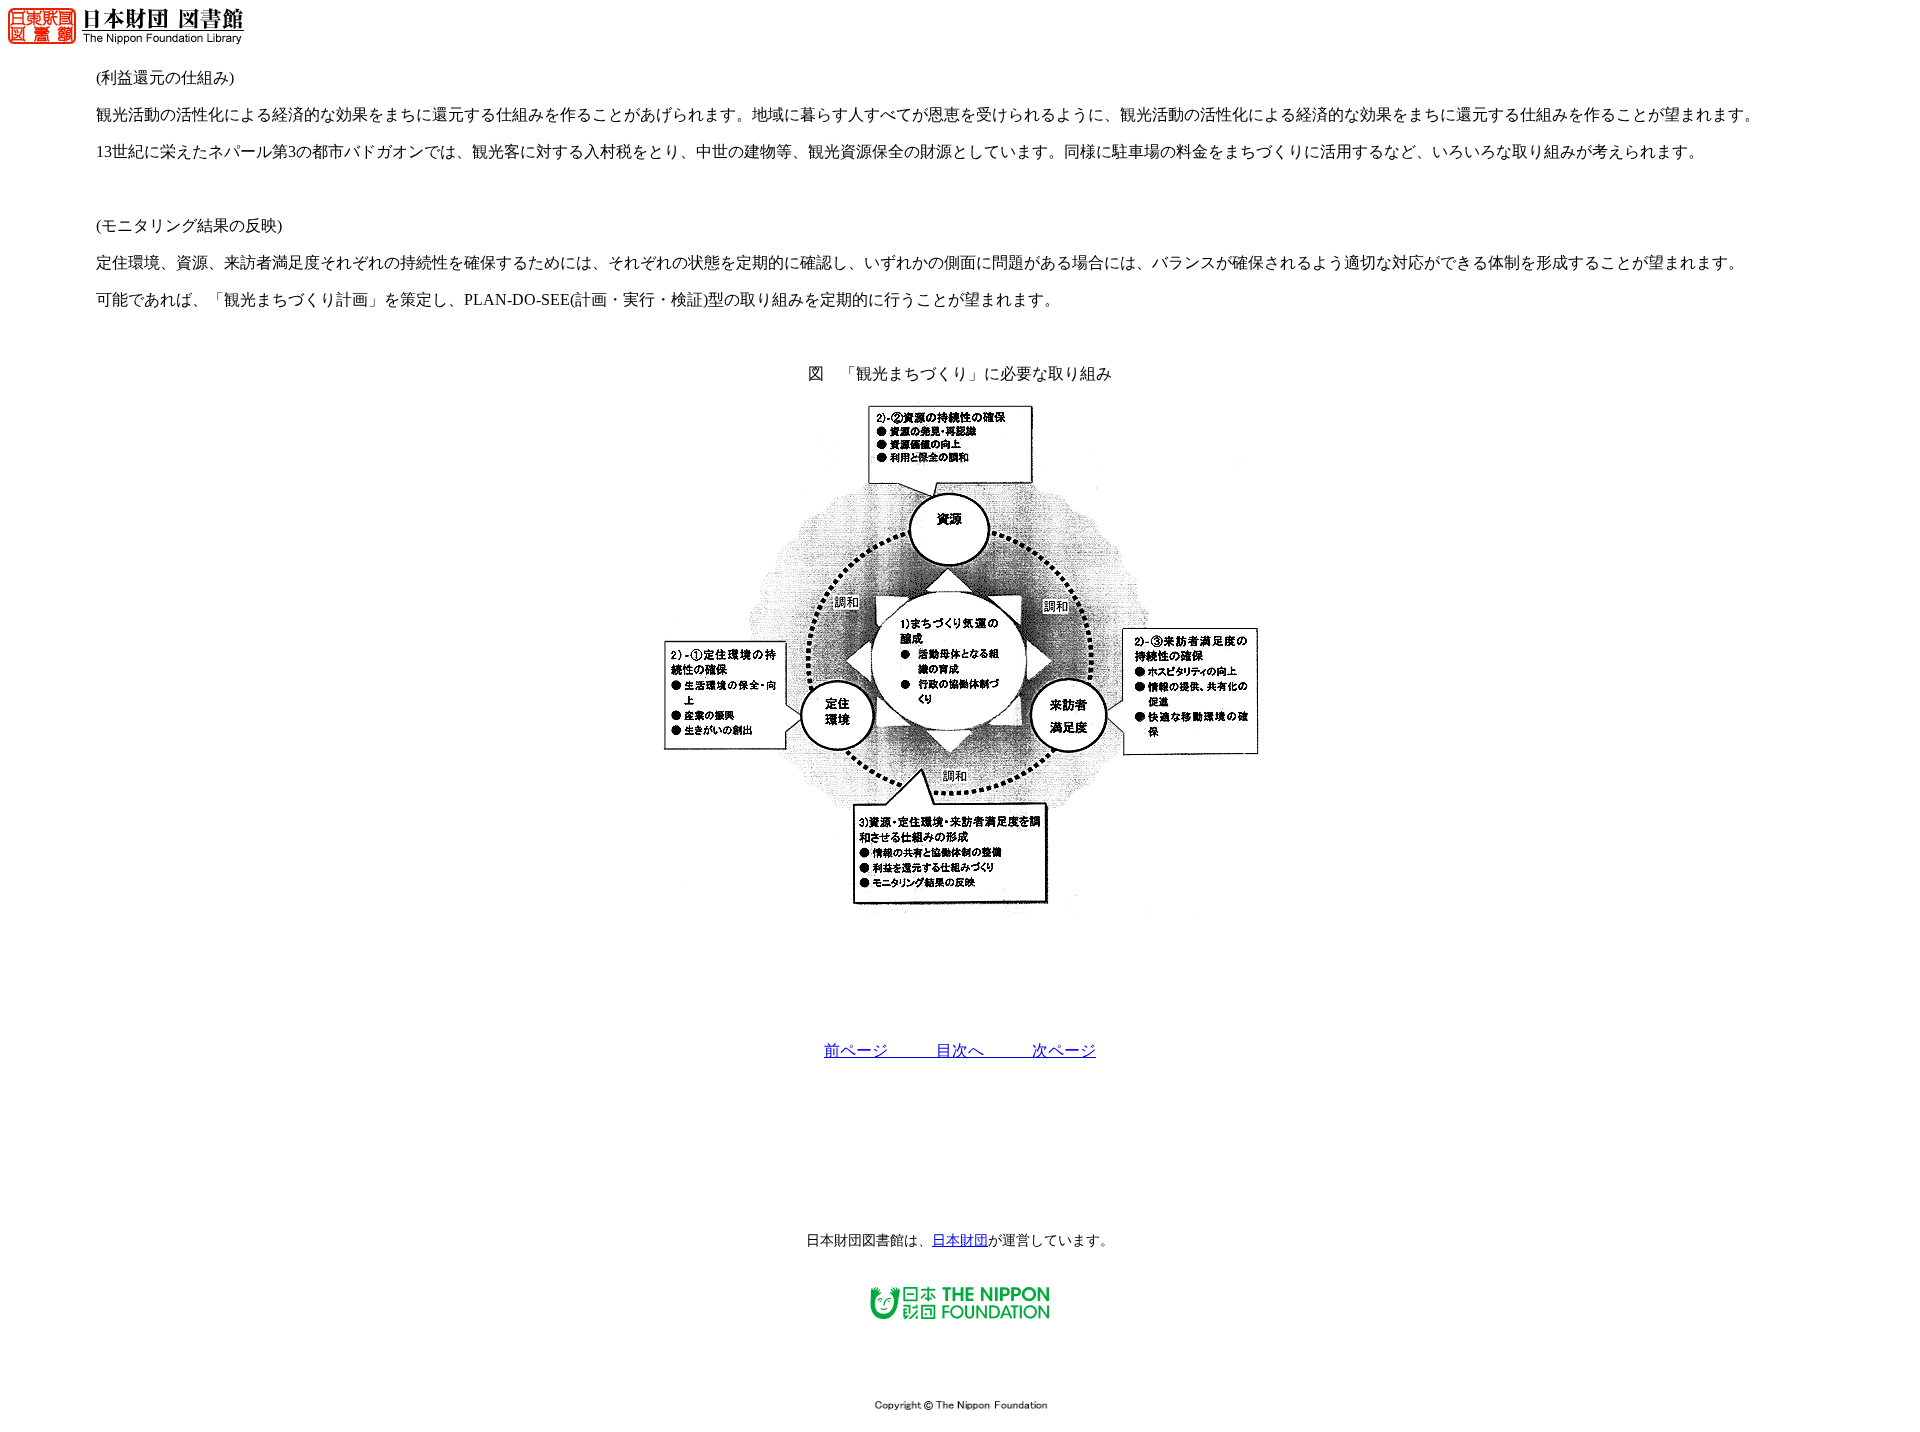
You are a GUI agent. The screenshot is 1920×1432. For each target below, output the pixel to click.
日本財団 (960, 1240)
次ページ (1064, 1050)
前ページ (880, 1050)
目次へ (984, 1050)
